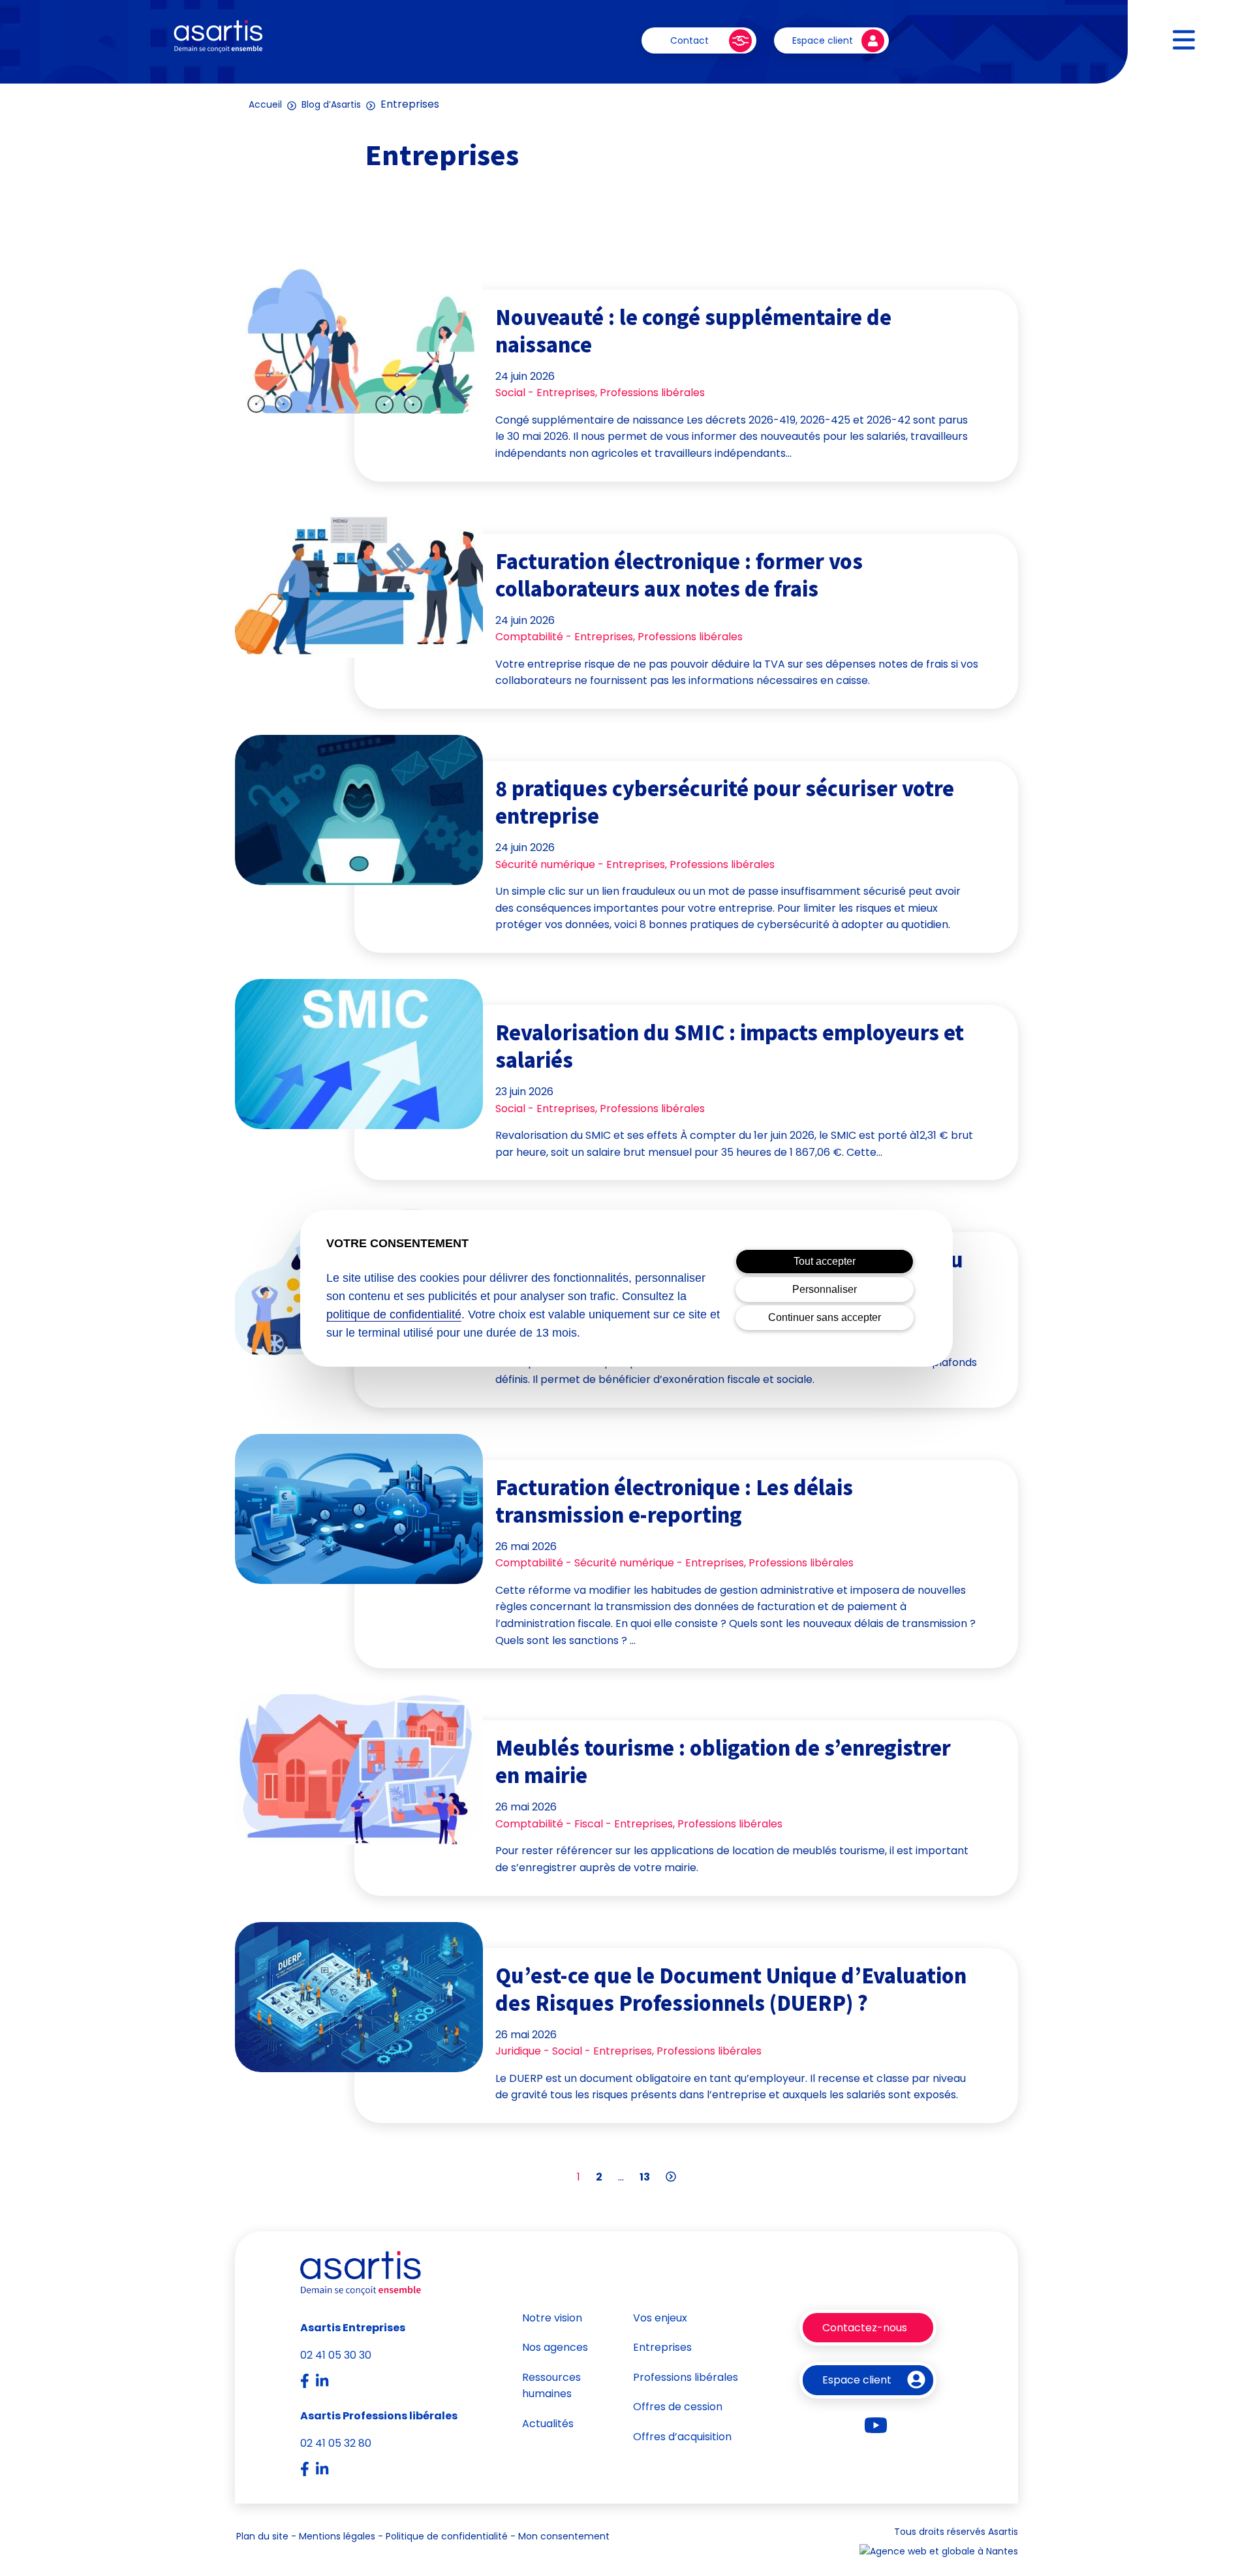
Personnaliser (825, 1289)
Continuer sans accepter (825, 1317)
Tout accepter (825, 1261)
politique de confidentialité (394, 1314)
